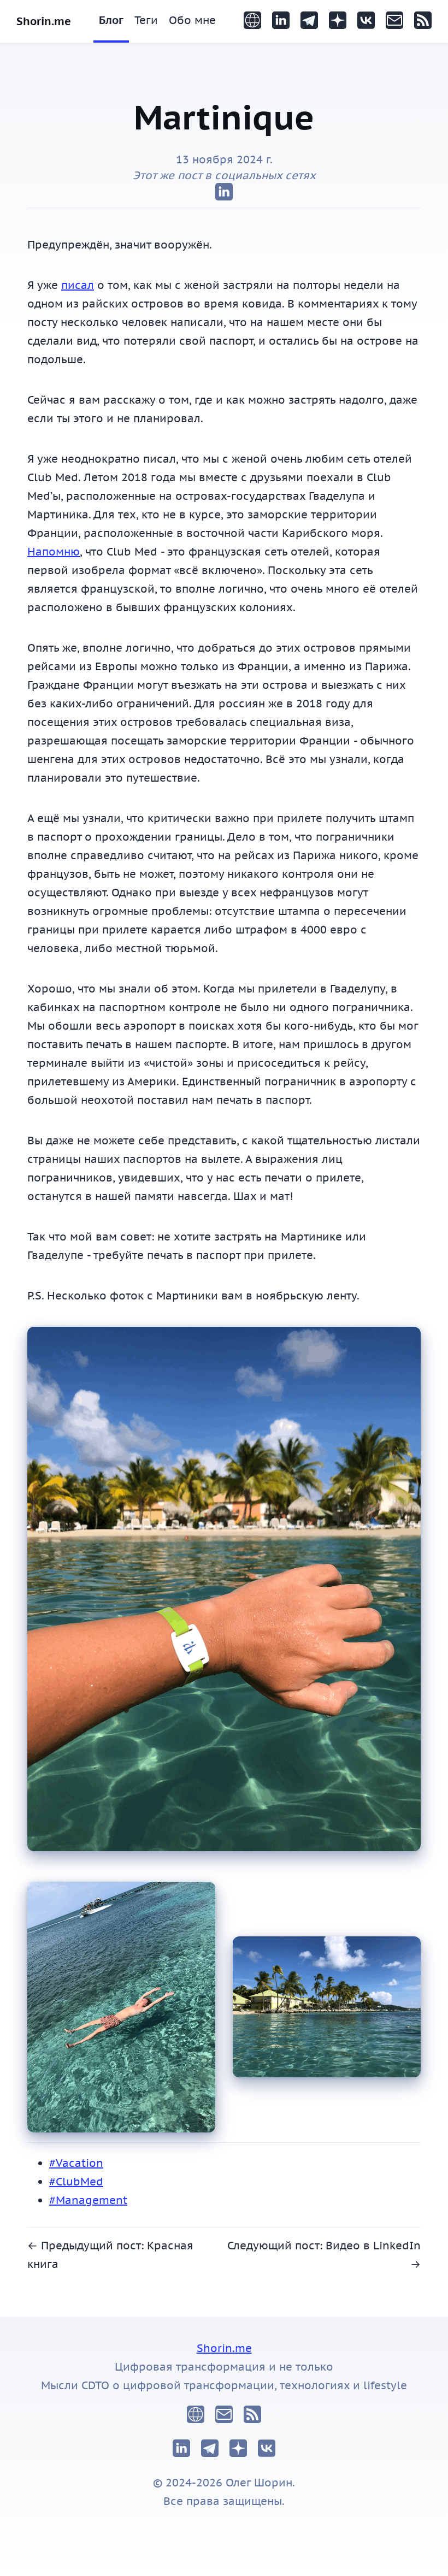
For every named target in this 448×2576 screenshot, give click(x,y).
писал (78, 285)
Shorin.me (44, 21)
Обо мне (192, 20)
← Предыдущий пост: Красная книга (110, 2255)
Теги (146, 20)
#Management (88, 2200)
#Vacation (76, 2163)
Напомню (54, 552)
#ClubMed (76, 2182)
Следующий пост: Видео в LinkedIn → (324, 2255)
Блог (111, 20)
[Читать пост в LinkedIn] (224, 193)
